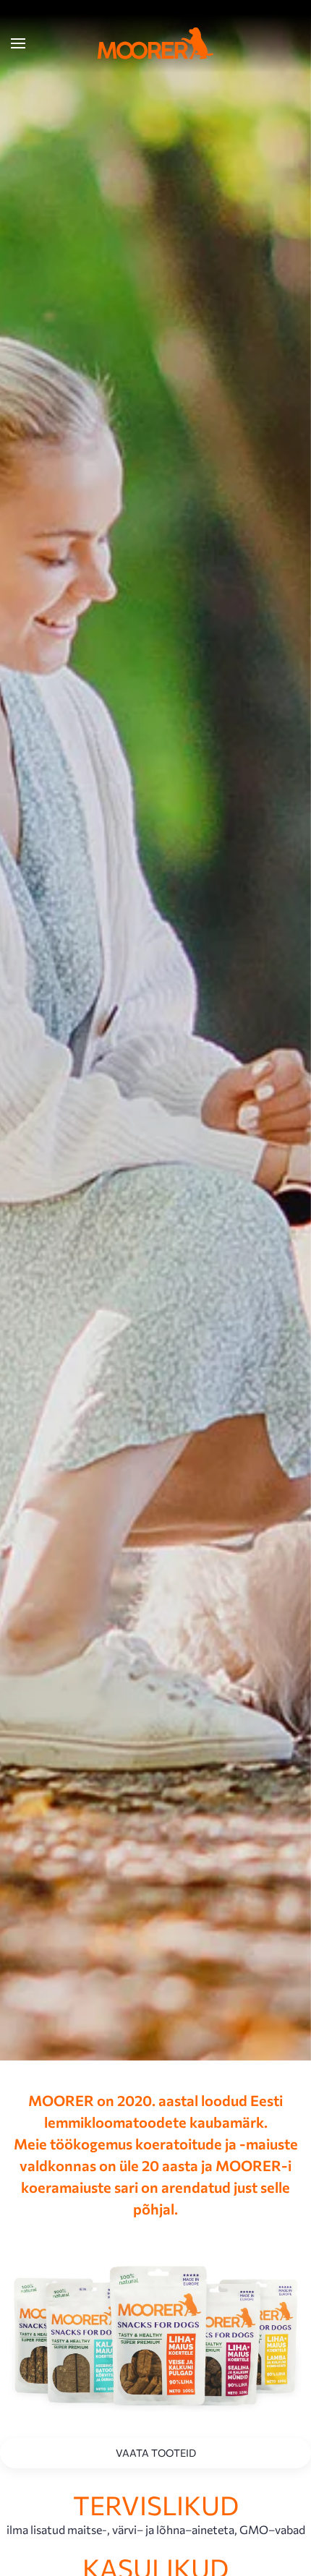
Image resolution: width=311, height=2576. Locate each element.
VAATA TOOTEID (156, 2453)
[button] (18, 43)
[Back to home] (155, 43)
